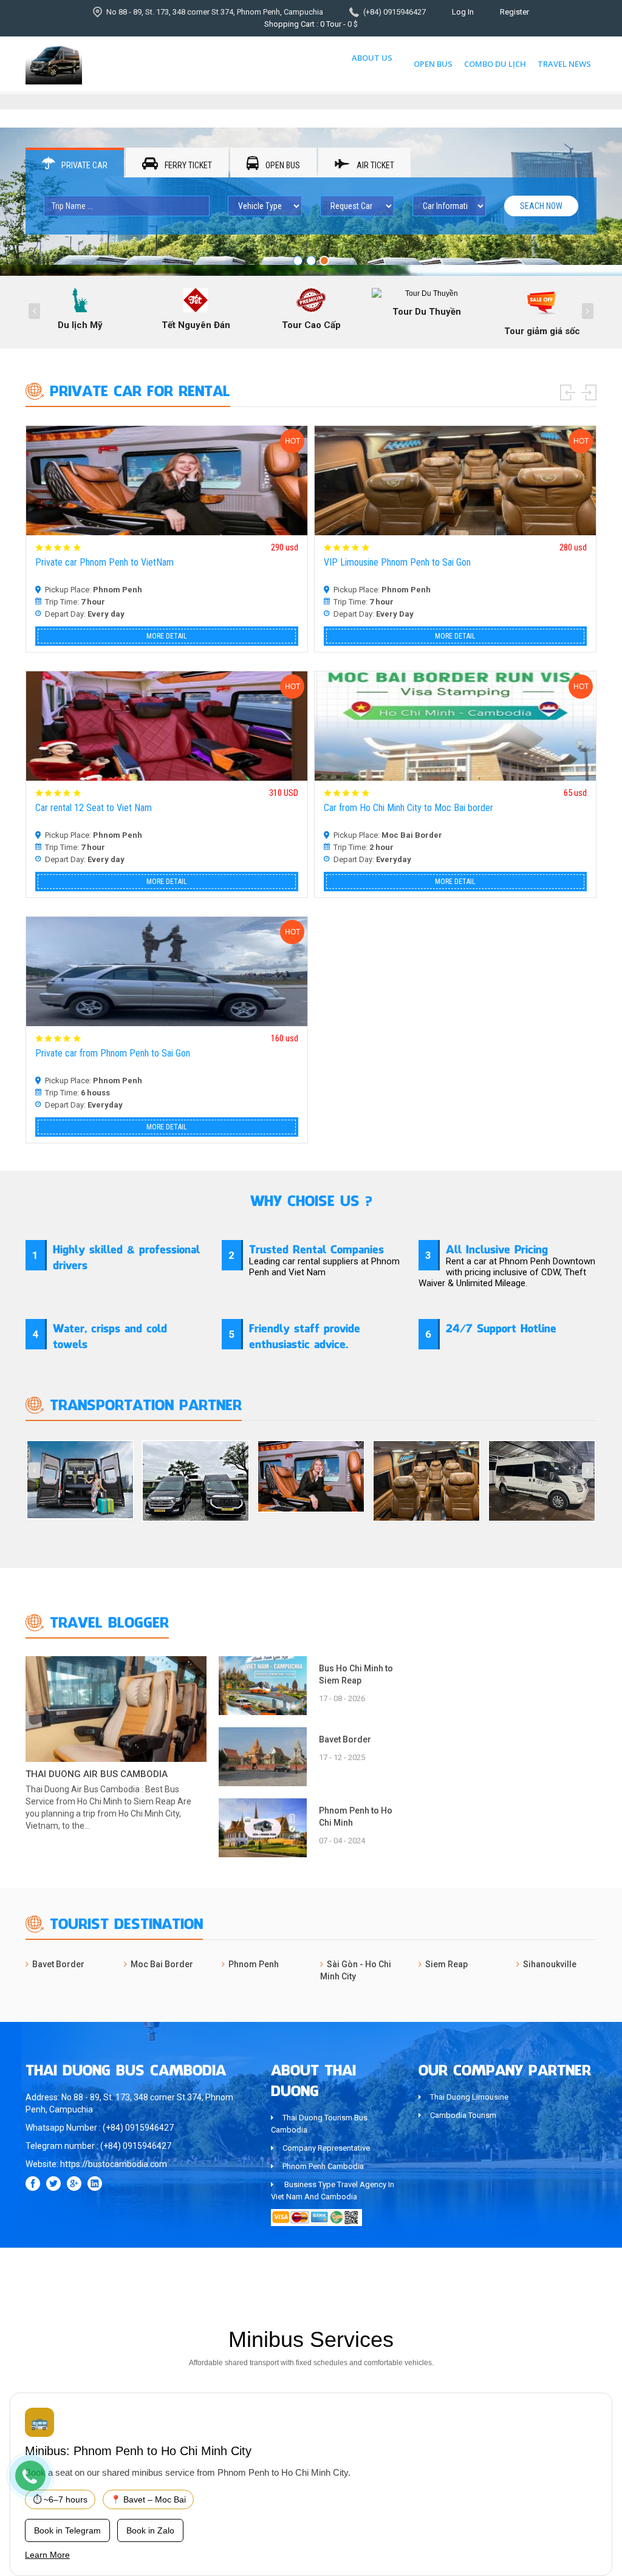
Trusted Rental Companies (316, 1248)
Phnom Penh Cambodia (323, 2166)
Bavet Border (345, 1739)
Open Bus (433, 64)
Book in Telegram (67, 2530)
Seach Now (541, 206)
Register (514, 12)
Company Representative (326, 2148)
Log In (463, 12)
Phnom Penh (254, 1964)
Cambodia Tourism (463, 2115)
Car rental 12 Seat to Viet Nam (94, 808)
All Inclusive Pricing (497, 1248)
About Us (372, 58)
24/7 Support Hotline (501, 1327)
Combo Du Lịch (495, 64)
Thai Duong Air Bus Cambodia (97, 1774)
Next (589, 392)
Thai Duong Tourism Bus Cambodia (319, 2124)
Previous (568, 392)
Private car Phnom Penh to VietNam (104, 562)
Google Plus (74, 2184)
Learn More (47, 2555)
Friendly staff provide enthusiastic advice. (305, 1335)
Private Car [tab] (84, 165)
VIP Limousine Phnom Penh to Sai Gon (397, 562)
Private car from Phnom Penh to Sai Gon (113, 1053)
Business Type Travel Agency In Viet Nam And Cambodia (333, 2191)
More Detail (167, 636)
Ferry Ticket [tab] (187, 165)
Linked (95, 2184)
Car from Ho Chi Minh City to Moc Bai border (408, 808)
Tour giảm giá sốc (542, 331)
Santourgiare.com (565, 2275)
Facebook (33, 2184)
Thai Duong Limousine (469, 2097)
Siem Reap (446, 1964)
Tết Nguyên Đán (196, 325)
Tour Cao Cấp (311, 325)
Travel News (564, 64)
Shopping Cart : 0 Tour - (311, 24)
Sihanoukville (550, 1964)
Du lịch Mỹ (80, 325)
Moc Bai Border (162, 1964)
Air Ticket (374, 165)
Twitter (53, 2184)
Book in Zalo (150, 2530)
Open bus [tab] (282, 165)
